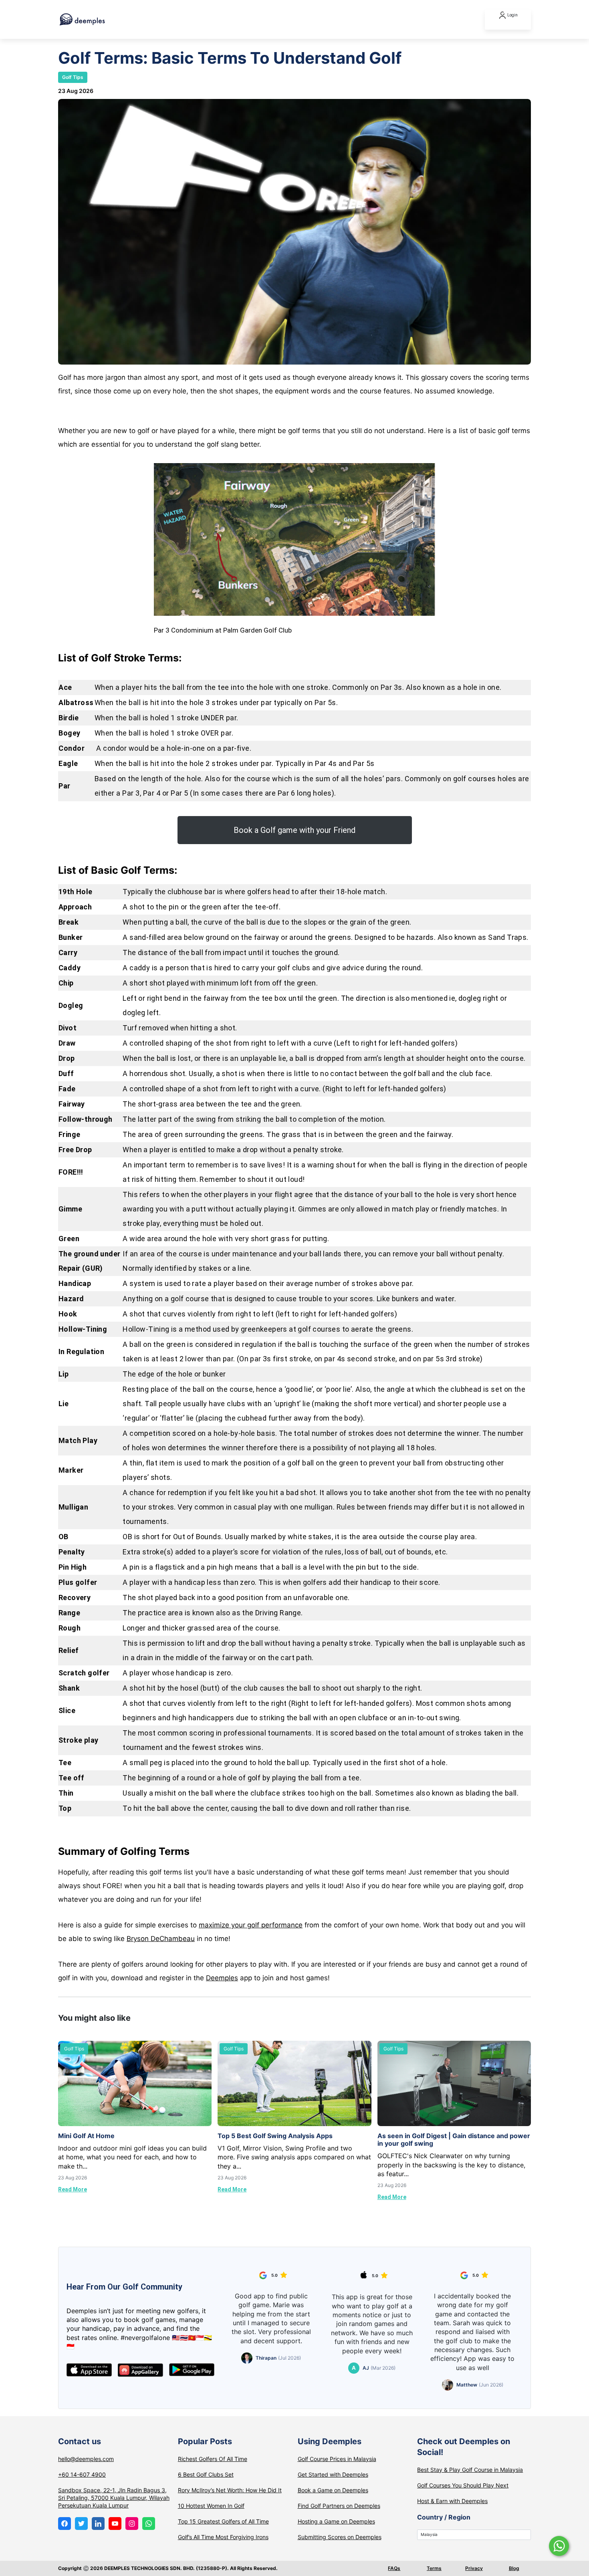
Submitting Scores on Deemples (340, 2537)
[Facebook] (65, 2524)
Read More (73, 2189)
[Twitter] (81, 2524)
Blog (514, 2568)
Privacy (474, 2568)
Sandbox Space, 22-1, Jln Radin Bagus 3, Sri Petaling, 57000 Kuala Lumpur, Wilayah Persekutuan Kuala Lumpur (114, 2498)
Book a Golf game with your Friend (294, 830)
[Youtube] (115, 2524)
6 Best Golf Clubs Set (206, 2474)
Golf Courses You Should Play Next (463, 2485)
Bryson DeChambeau (161, 1939)
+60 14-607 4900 (82, 2474)
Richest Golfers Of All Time (213, 2459)
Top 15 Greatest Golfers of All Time (223, 2521)
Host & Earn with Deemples (452, 2501)
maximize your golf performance (251, 1925)
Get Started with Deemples (333, 2474)
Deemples (222, 1978)
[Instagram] (132, 2524)
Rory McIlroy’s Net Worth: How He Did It (230, 2490)
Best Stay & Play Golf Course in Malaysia (470, 2470)
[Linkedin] (98, 2524)
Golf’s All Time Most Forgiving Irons (223, 2537)
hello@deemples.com (86, 2459)
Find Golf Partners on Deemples (339, 2506)
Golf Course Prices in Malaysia (337, 2459)
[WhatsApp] (149, 2524)
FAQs (394, 2568)
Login (512, 15)
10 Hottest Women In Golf (211, 2506)
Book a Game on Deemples (333, 2490)
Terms (434, 2568)
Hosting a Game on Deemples (336, 2521)
